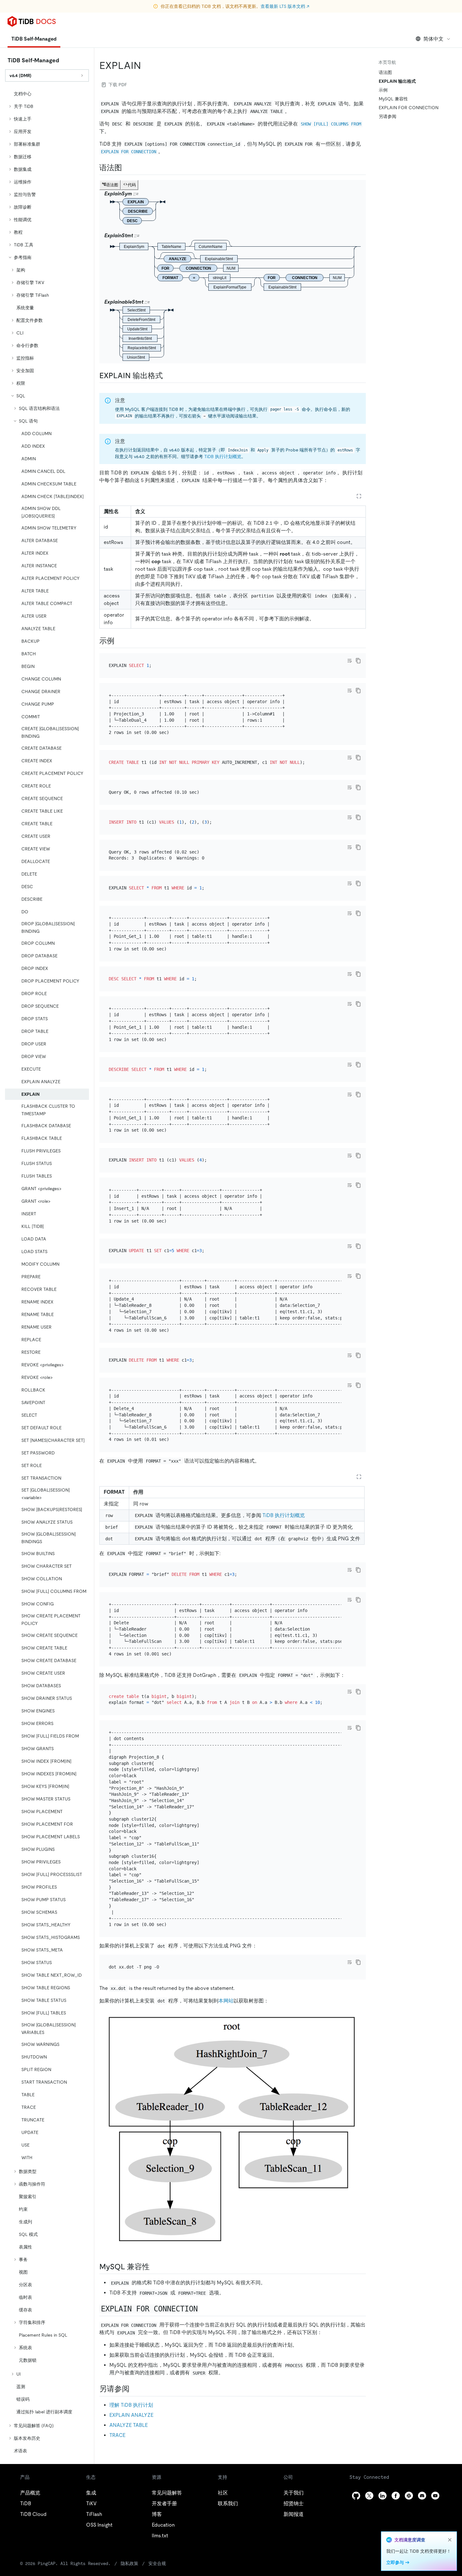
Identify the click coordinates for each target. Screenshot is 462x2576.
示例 (383, 90)
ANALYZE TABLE (129, 2425)
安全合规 (157, 2563)
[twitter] (369, 2496)
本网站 (226, 2001)
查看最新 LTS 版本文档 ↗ (285, 6)
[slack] (409, 2496)
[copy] (358, 661)
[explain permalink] (146, 65)
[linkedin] (382, 2496)
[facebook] (396, 2496)
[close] (450, 2540)
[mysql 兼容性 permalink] (155, 2267)
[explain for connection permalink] (204, 2309)
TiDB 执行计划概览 (223, 456)
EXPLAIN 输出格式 (397, 81)
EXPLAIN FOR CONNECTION (409, 108)
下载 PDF (118, 85)
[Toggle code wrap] (349, 661)
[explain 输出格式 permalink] (168, 376)
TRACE (117, 2435)
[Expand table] (359, 496)
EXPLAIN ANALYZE (131, 2415)
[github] (356, 2496)
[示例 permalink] (119, 641)
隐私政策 (129, 2563)
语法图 (385, 72)
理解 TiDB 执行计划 (131, 2405)
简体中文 (433, 39)
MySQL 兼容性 (393, 99)
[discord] (422, 2496)
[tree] (47, 1272)
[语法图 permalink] (127, 168)
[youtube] (435, 2496)
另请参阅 (388, 116)
